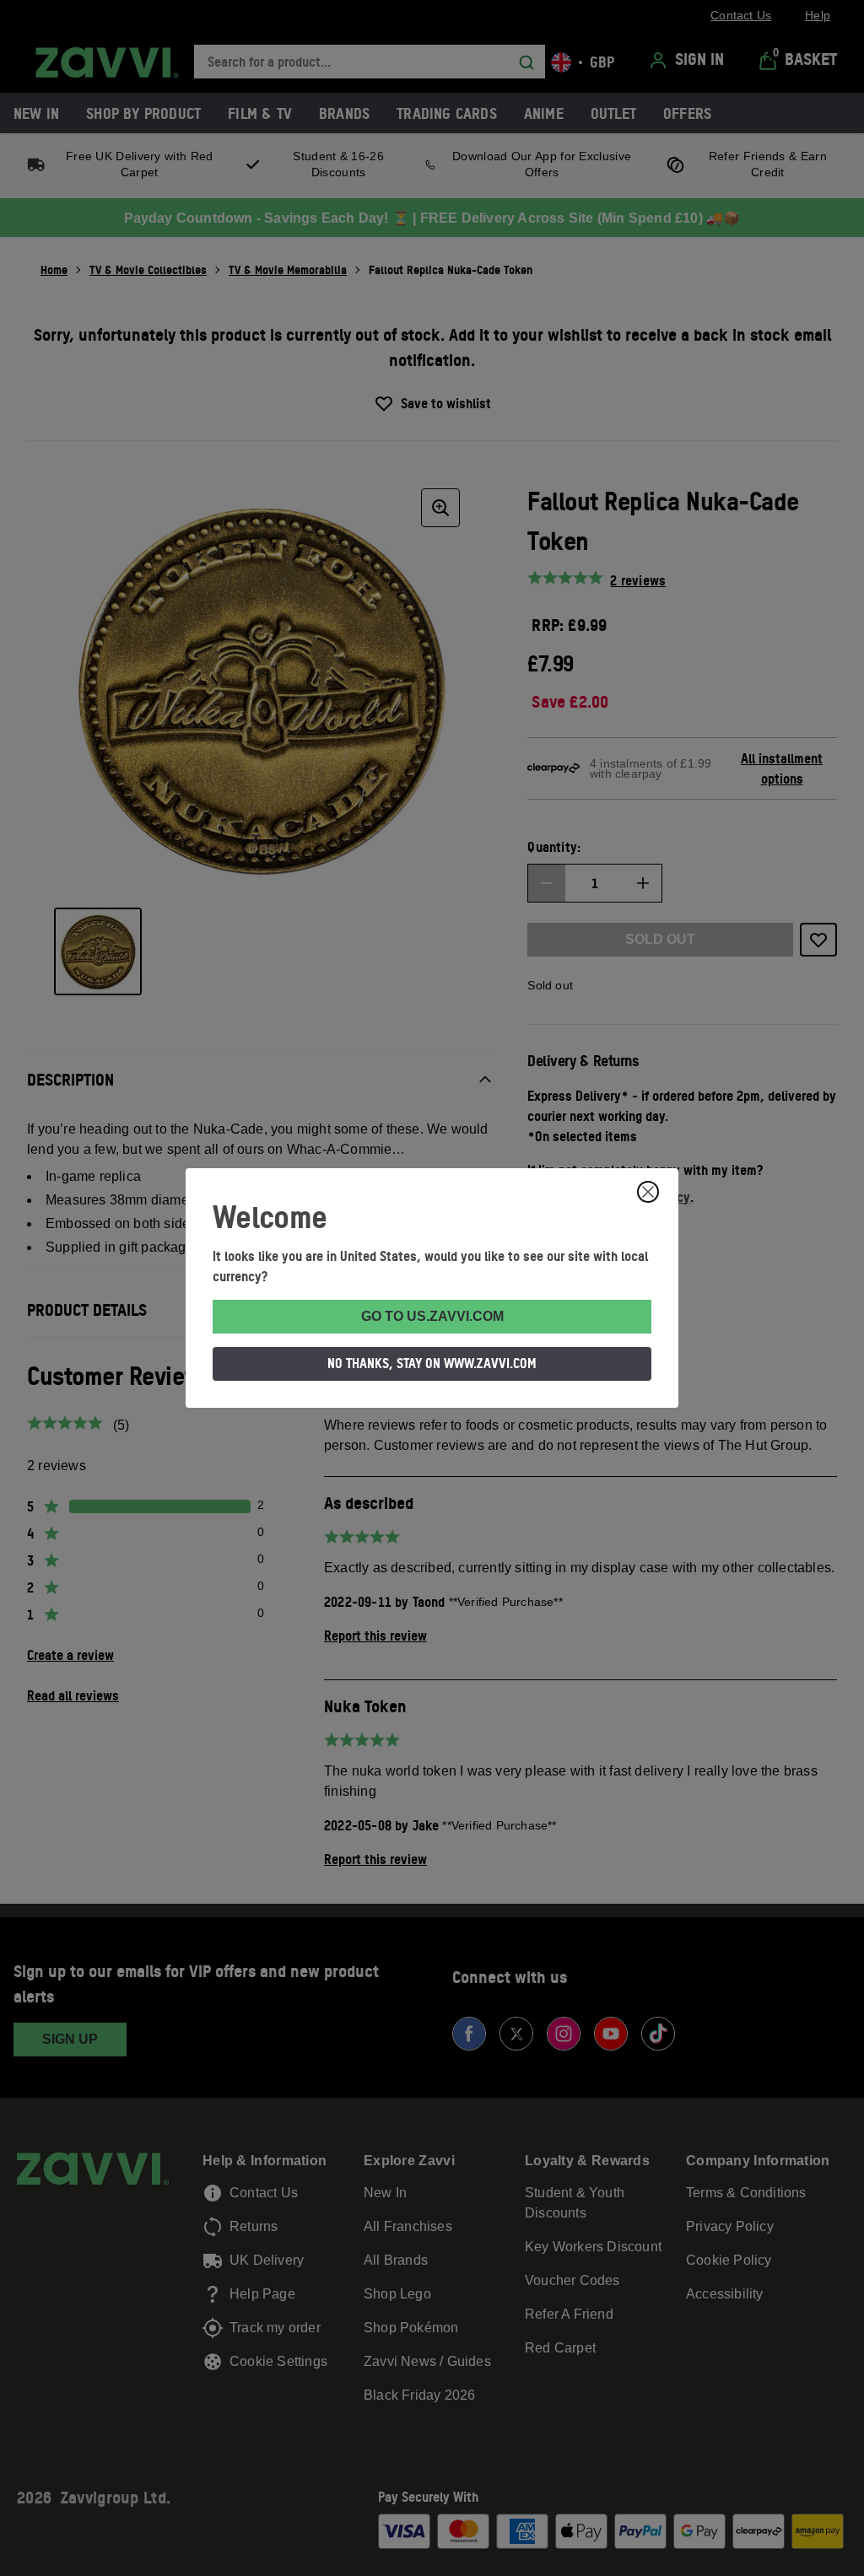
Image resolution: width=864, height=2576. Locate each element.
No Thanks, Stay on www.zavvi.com (432, 1363)
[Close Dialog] (648, 1192)
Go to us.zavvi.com (432, 1316)
